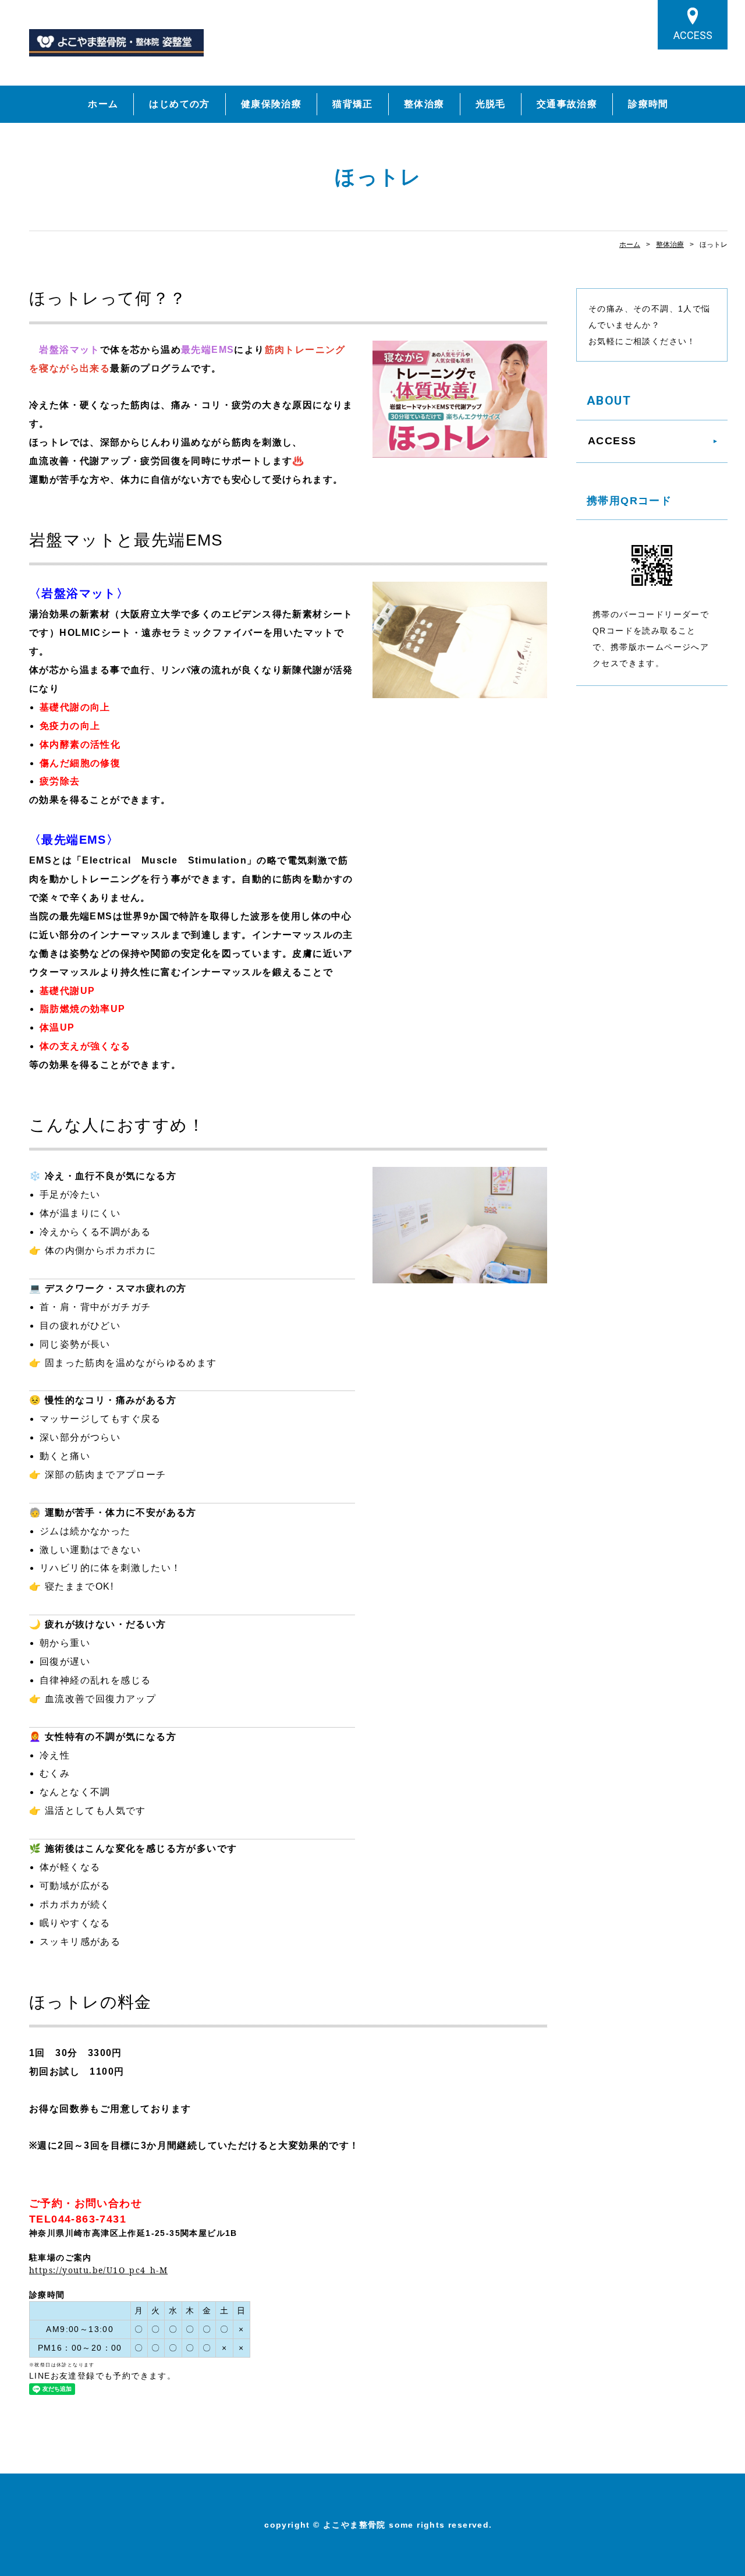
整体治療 (424, 104)
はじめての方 (179, 104)
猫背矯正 (353, 104)
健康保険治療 (271, 104)
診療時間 (648, 104)
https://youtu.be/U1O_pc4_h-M (98, 2270)
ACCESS (693, 35)
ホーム (103, 104)
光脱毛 (491, 104)
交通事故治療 (567, 104)
